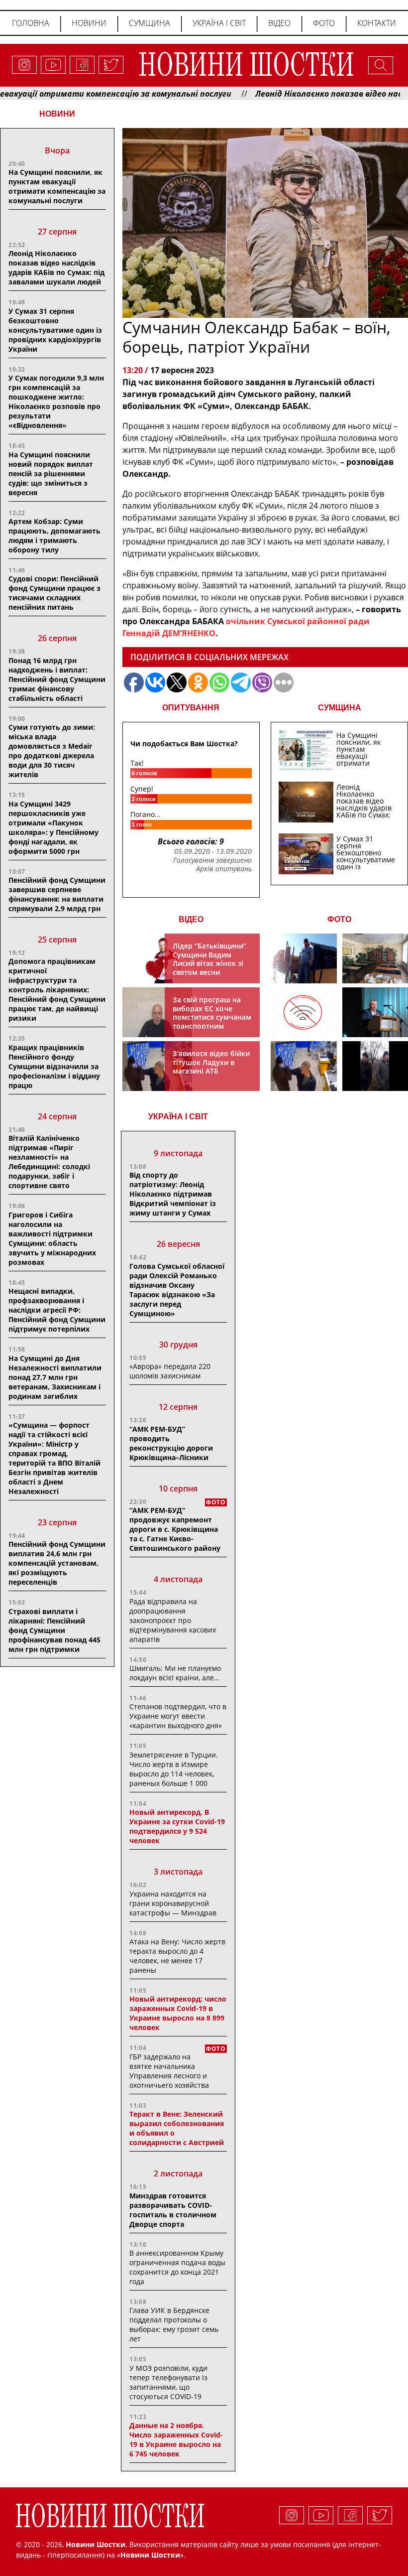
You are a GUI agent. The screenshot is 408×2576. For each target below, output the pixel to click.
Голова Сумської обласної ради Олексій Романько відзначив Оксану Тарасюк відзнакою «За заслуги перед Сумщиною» (177, 1290)
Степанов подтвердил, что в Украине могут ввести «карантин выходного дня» (178, 1716)
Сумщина (150, 23)
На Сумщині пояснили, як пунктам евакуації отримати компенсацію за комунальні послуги (57, 186)
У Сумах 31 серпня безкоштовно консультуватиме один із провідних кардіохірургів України (55, 330)
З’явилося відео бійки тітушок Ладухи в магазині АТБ (211, 1062)
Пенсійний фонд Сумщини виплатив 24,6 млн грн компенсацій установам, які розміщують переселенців (57, 1563)
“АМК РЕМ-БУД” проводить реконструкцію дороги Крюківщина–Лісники (171, 1443)
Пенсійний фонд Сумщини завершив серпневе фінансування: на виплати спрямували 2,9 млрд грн (57, 894)
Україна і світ (219, 23)
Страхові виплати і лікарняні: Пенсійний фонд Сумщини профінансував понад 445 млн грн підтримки (54, 1630)
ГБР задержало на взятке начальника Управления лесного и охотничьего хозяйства (169, 2071)
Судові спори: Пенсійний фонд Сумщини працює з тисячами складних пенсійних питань (54, 593)
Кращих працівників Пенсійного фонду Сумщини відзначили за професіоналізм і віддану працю (54, 1066)
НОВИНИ (57, 114)
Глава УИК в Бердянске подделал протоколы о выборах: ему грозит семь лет (174, 2324)
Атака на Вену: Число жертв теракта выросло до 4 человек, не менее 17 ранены (177, 1956)
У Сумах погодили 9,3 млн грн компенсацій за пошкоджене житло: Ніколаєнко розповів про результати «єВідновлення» (56, 402)
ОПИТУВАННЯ (191, 708)
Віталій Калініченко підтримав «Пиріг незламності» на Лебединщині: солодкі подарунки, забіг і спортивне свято (49, 1162)
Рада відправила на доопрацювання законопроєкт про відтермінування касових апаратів (173, 1620)
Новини (89, 23)
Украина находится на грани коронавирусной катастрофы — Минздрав (173, 1903)
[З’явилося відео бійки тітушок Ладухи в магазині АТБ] (304, 1066)
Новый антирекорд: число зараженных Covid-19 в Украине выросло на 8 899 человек (178, 2013)
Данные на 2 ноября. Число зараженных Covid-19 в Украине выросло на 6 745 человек (176, 2440)
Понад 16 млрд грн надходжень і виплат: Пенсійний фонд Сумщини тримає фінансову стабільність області (57, 679)
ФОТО (339, 919)
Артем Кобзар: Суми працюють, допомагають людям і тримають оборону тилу (54, 536)
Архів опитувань (224, 869)
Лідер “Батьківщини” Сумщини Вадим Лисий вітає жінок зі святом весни (209, 959)
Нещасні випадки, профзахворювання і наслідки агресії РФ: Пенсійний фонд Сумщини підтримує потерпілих (57, 1310)
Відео (279, 23)
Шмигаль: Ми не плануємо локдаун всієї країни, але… (175, 1673)
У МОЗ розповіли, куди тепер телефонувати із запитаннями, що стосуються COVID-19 (168, 2382)
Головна (31, 23)
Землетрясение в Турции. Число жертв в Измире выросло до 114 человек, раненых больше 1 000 (174, 1769)
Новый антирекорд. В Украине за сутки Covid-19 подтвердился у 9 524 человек (177, 1826)
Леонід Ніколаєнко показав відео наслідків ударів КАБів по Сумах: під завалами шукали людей (56, 268)
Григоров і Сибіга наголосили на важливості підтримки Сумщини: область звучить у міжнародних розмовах (52, 1238)
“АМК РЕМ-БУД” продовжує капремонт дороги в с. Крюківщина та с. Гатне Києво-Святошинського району (175, 1529)
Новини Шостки (150, 2555)
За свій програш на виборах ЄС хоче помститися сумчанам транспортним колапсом (212, 1017)
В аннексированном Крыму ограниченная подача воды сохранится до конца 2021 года (177, 2267)
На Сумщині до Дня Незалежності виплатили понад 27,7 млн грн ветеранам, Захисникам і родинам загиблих (55, 1377)
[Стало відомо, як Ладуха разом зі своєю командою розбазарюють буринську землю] (304, 958)
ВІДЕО (191, 919)
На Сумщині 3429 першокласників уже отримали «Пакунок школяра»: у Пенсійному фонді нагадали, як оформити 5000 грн (53, 827)
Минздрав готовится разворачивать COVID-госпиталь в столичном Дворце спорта (173, 2210)
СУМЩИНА (340, 708)
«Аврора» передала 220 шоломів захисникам (170, 1371)
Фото (324, 23)
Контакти (377, 23)
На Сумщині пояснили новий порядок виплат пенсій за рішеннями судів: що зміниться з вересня (51, 474)
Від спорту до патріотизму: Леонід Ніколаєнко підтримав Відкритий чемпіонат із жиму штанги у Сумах (173, 1194)
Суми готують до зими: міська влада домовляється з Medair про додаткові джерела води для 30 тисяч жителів (52, 751)
